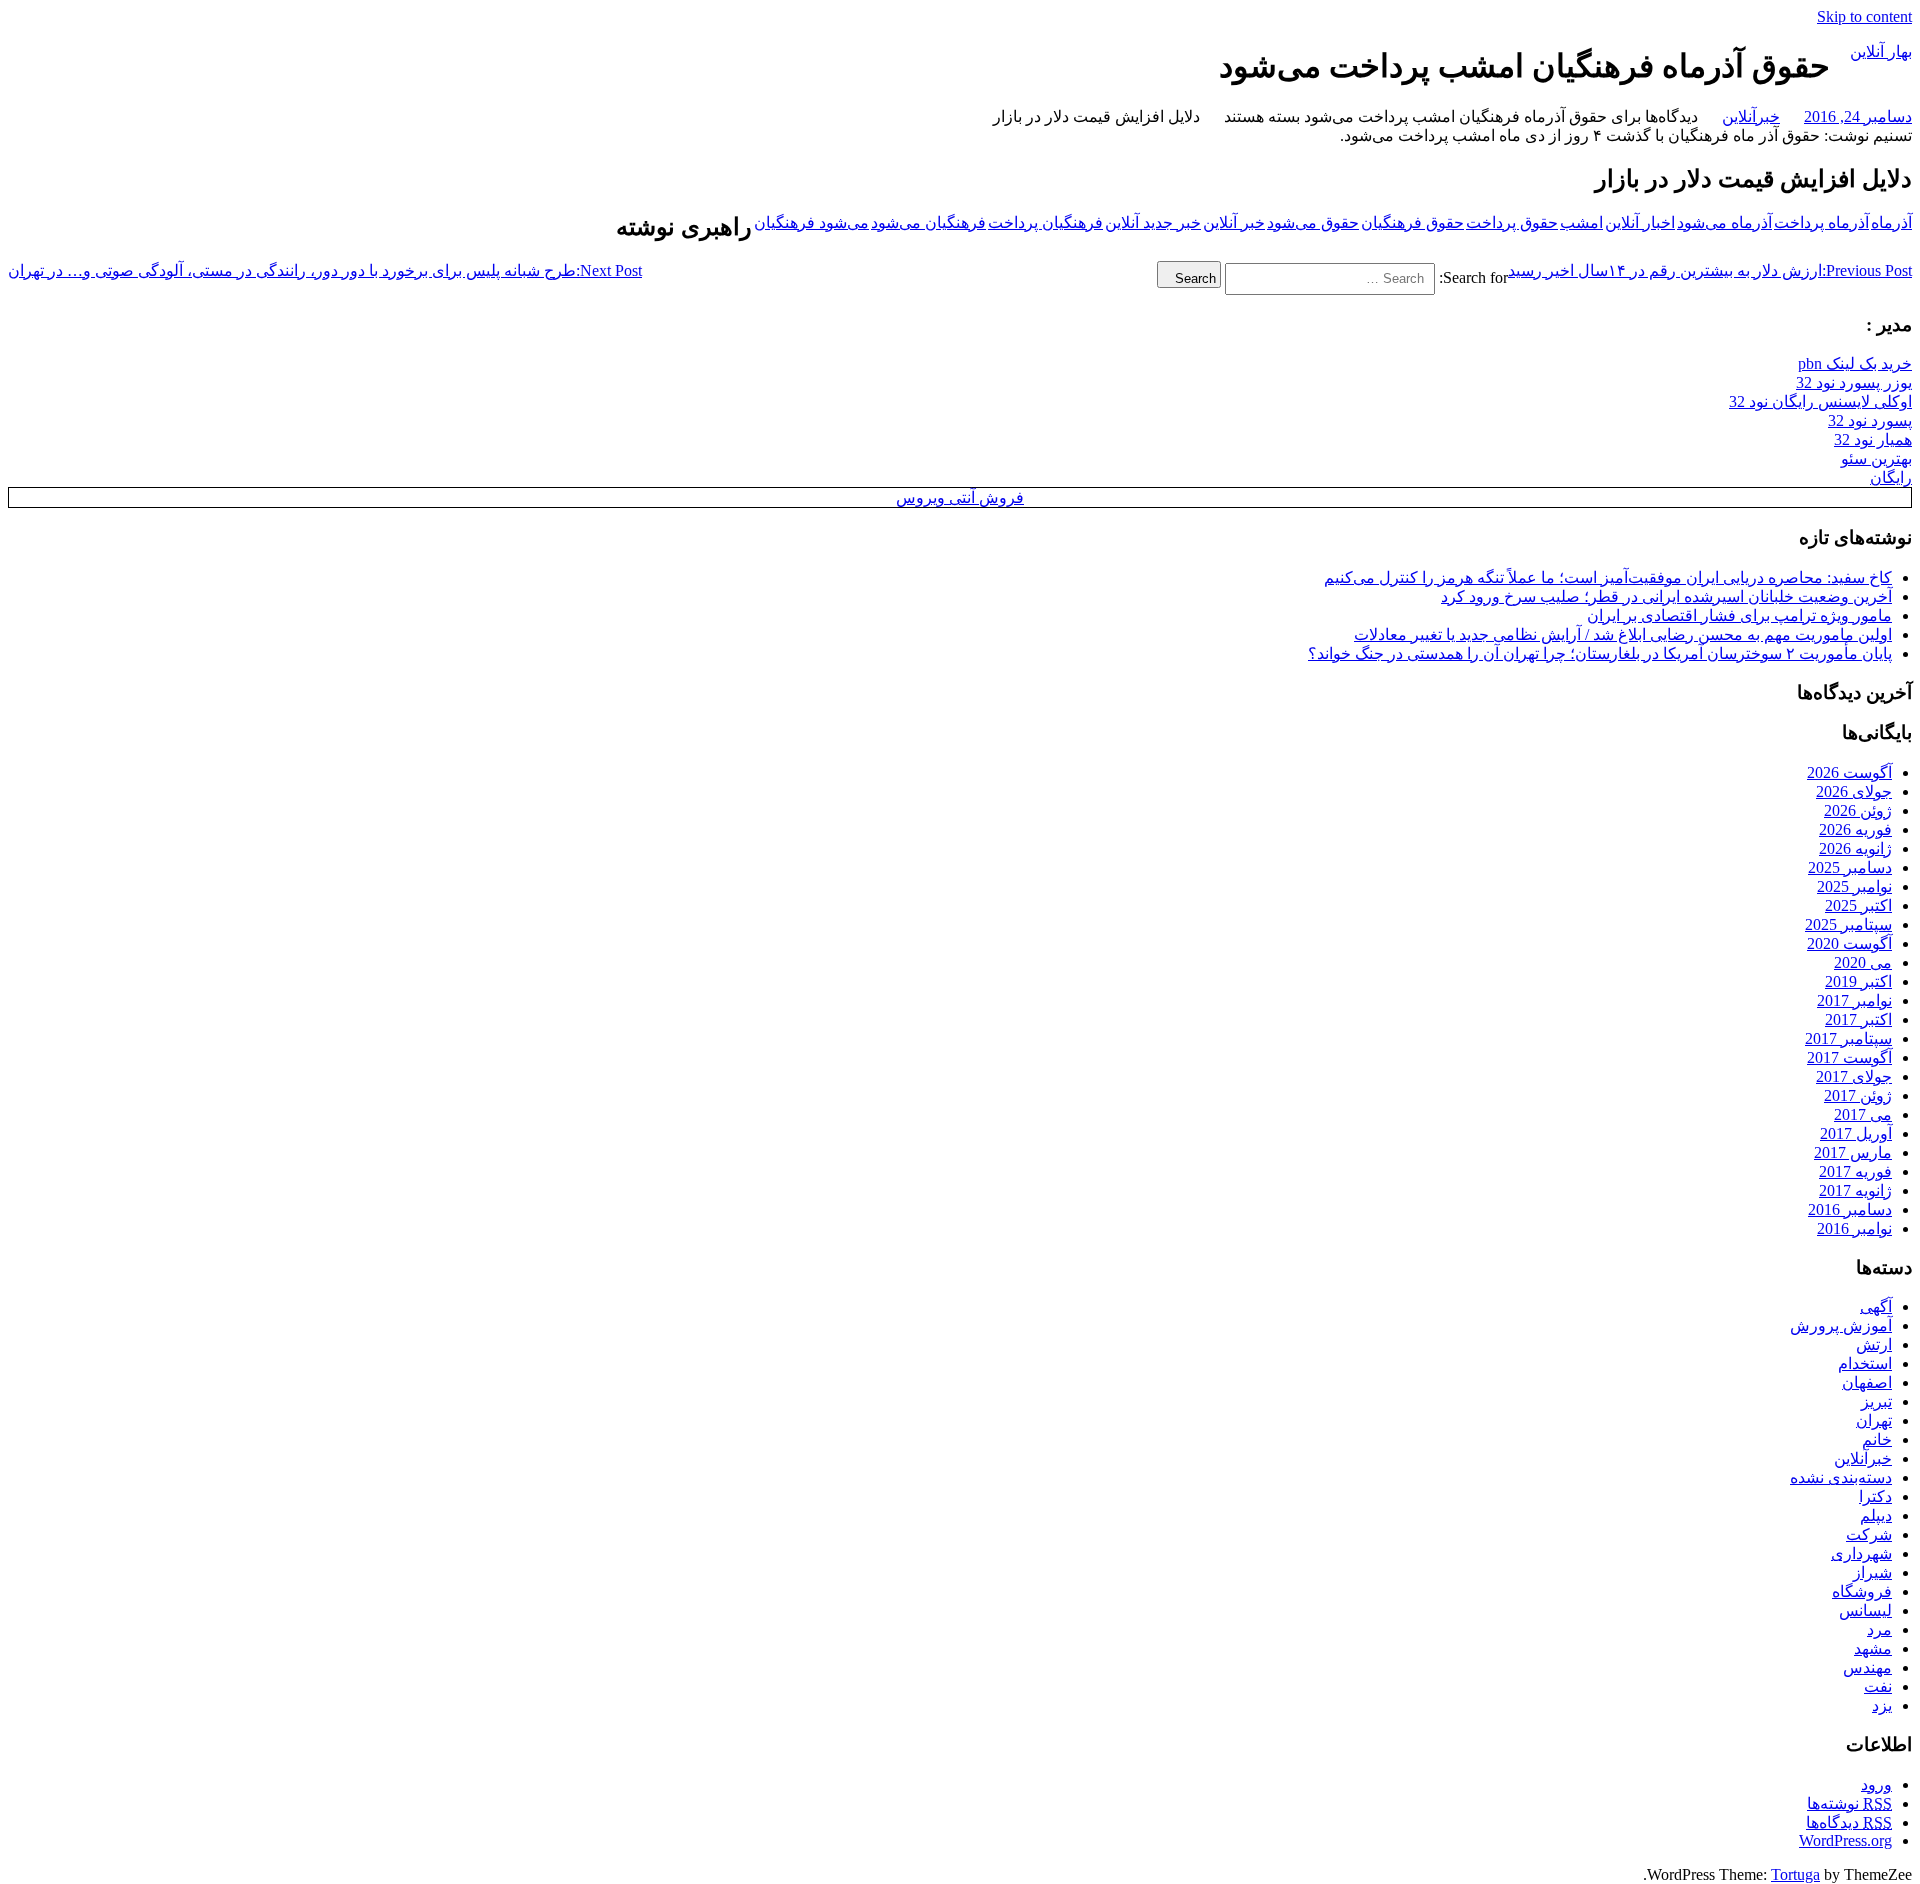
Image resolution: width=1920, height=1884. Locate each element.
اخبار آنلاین (1640, 222)
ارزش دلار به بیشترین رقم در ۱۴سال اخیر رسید (1710, 270)
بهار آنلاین (1881, 51)
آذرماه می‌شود (1724, 222)
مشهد (1873, 1648)
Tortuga (1795, 1874)
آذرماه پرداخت (1821, 222)
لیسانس (1865, 1610)
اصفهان (1867, 1382)
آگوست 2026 (1849, 772)
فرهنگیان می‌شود (928, 222)
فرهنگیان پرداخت (1045, 222)
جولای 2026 (1854, 791)
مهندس (1867, 1667)
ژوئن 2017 (1858, 1095)
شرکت (1869, 1534)
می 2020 (1863, 962)
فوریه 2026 (1855, 829)
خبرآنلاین (1751, 116)
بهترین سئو (1876, 458)
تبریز (1876, 1401)
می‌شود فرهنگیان (811, 222)
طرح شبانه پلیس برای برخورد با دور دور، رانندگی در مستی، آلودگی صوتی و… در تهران (325, 270)
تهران (1874, 1420)
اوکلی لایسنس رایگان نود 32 (1820, 401)
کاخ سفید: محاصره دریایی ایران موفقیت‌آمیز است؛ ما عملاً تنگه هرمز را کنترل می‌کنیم (1608, 577)
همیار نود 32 (1873, 439)
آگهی (1876, 1306)
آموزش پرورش (1841, 1325)
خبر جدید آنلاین (1153, 222)
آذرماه (1891, 222)
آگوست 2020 (1849, 943)
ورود (1876, 1784)
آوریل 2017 (1856, 1133)
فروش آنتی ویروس (960, 497)
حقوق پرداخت (1512, 222)
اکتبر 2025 (1858, 905)
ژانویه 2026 (1855, 848)
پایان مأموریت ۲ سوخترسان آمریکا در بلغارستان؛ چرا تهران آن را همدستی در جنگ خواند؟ (1600, 653)
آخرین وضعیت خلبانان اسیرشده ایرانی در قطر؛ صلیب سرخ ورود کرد (1666, 596)
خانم (1877, 1439)
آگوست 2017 (1849, 1057)
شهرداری (1861, 1553)
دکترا (1875, 1496)
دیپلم (1876, 1515)
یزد (1882, 1705)
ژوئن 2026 (1858, 810)
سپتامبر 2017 (1848, 1038)
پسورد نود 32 (1870, 420)
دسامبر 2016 (1850, 1209)
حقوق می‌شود (1313, 222)
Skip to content (1864, 16)
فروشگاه (1862, 1591)
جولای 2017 (1854, 1076)
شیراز (1872, 1572)
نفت (1878, 1686)
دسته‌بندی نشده (1841, 1477)
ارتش (1874, 1344)
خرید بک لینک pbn (1855, 363)
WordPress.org (1845, 1840)
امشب (1581, 222)
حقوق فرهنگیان (1412, 222)
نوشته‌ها (1849, 1803)
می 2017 (1863, 1114)
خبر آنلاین (1234, 222)
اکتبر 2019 (1858, 981)
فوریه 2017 (1855, 1171)
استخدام (1865, 1363)
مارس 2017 (1853, 1152)
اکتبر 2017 (1858, 1019)
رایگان (1891, 477)
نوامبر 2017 (1854, 1000)
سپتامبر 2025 (1848, 924)
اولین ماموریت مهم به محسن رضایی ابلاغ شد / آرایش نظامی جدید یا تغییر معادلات (1623, 634)
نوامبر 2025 (1854, 886)
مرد (1879, 1629)
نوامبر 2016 (1854, 1228)
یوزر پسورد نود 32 (1854, 382)
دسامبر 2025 (1850, 867)
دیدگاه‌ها (1849, 1822)
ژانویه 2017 (1855, 1190)
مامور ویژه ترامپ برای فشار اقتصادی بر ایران (1739, 615)
